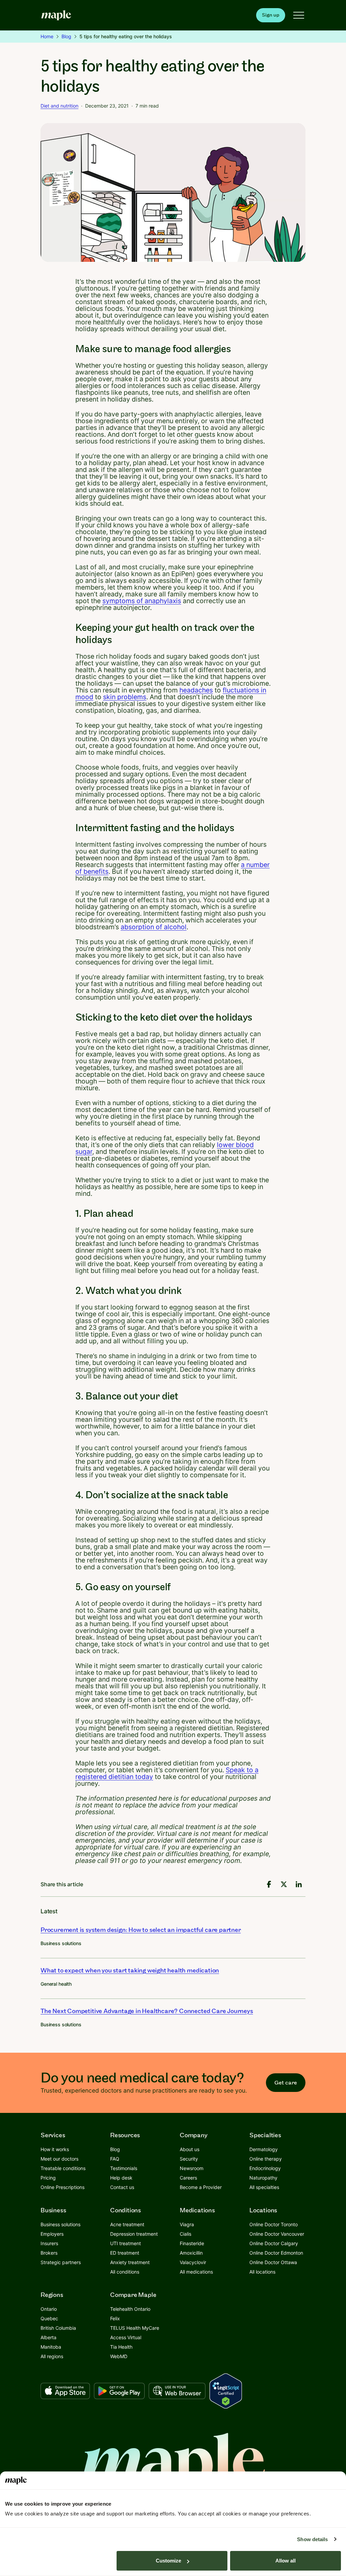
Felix (115, 2318)
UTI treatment (126, 2243)
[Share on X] (284, 1884)
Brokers (49, 2253)
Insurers (49, 2243)
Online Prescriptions (63, 2187)
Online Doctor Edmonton (276, 2253)
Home (47, 36)
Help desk (121, 2178)
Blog (66, 36)
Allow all (286, 2561)
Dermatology (264, 2149)
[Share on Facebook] (269, 1884)
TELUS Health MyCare (135, 2328)
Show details (312, 2539)
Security (189, 2159)
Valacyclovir (193, 2262)
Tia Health (121, 2347)
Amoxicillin (191, 2253)
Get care (286, 2083)
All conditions (125, 2272)
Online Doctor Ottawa (273, 2262)
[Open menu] (299, 15)
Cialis (186, 2234)
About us (190, 2149)
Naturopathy (263, 2178)
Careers (188, 2178)
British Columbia (58, 2328)
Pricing (48, 2178)
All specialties (264, 2187)
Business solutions (61, 1943)
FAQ (115, 2159)
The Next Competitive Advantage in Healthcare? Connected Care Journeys (147, 2011)
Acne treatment (127, 2224)
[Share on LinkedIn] (299, 1884)
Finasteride (192, 2243)
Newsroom (192, 2168)
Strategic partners (61, 2262)
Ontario (49, 2309)
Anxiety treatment (130, 2262)
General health (56, 1984)
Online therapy (266, 2159)
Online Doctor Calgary (274, 2243)
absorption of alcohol (154, 927)
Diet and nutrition (59, 106)
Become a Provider (201, 2187)
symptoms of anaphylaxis (142, 601)
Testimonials (124, 2168)
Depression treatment (134, 2234)
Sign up (271, 15)
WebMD (119, 2356)
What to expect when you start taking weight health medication (130, 1971)
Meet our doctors (59, 2159)
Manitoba (51, 2347)
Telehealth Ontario (130, 2309)
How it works (55, 2149)
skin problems (125, 697)
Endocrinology (265, 2168)
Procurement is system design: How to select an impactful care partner (141, 1930)
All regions (52, 2356)
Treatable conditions (63, 2168)
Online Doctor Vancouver (277, 2234)
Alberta (48, 2337)
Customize (168, 2561)
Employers (52, 2234)
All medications (196, 2272)
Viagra (187, 2224)
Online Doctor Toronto (274, 2224)
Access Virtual (126, 2337)
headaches (196, 690)
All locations (262, 2272)
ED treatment (125, 2253)
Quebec (49, 2318)
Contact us (122, 2187)
